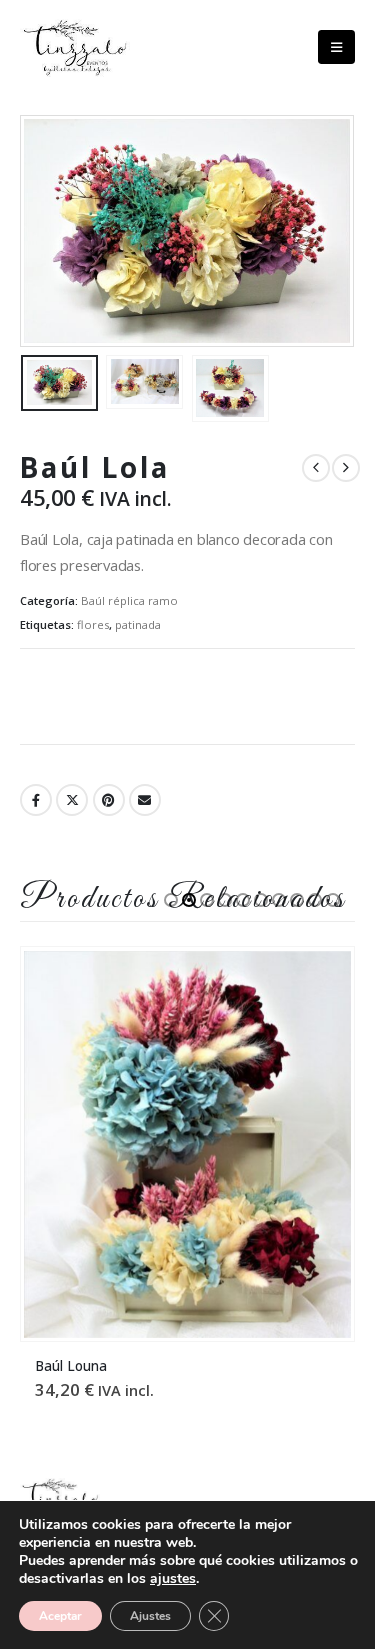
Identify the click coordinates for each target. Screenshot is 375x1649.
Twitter (72, 800)
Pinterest (109, 800)
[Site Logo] (75, 47)
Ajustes (150, 1616)
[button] (336, 47)
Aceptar (60, 1616)
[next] (346, 468)
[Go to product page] (187, 1144)
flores (93, 624)
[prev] (316, 468)
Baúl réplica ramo (129, 600)
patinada (138, 624)
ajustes (173, 1579)
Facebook (36, 800)
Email (145, 800)
